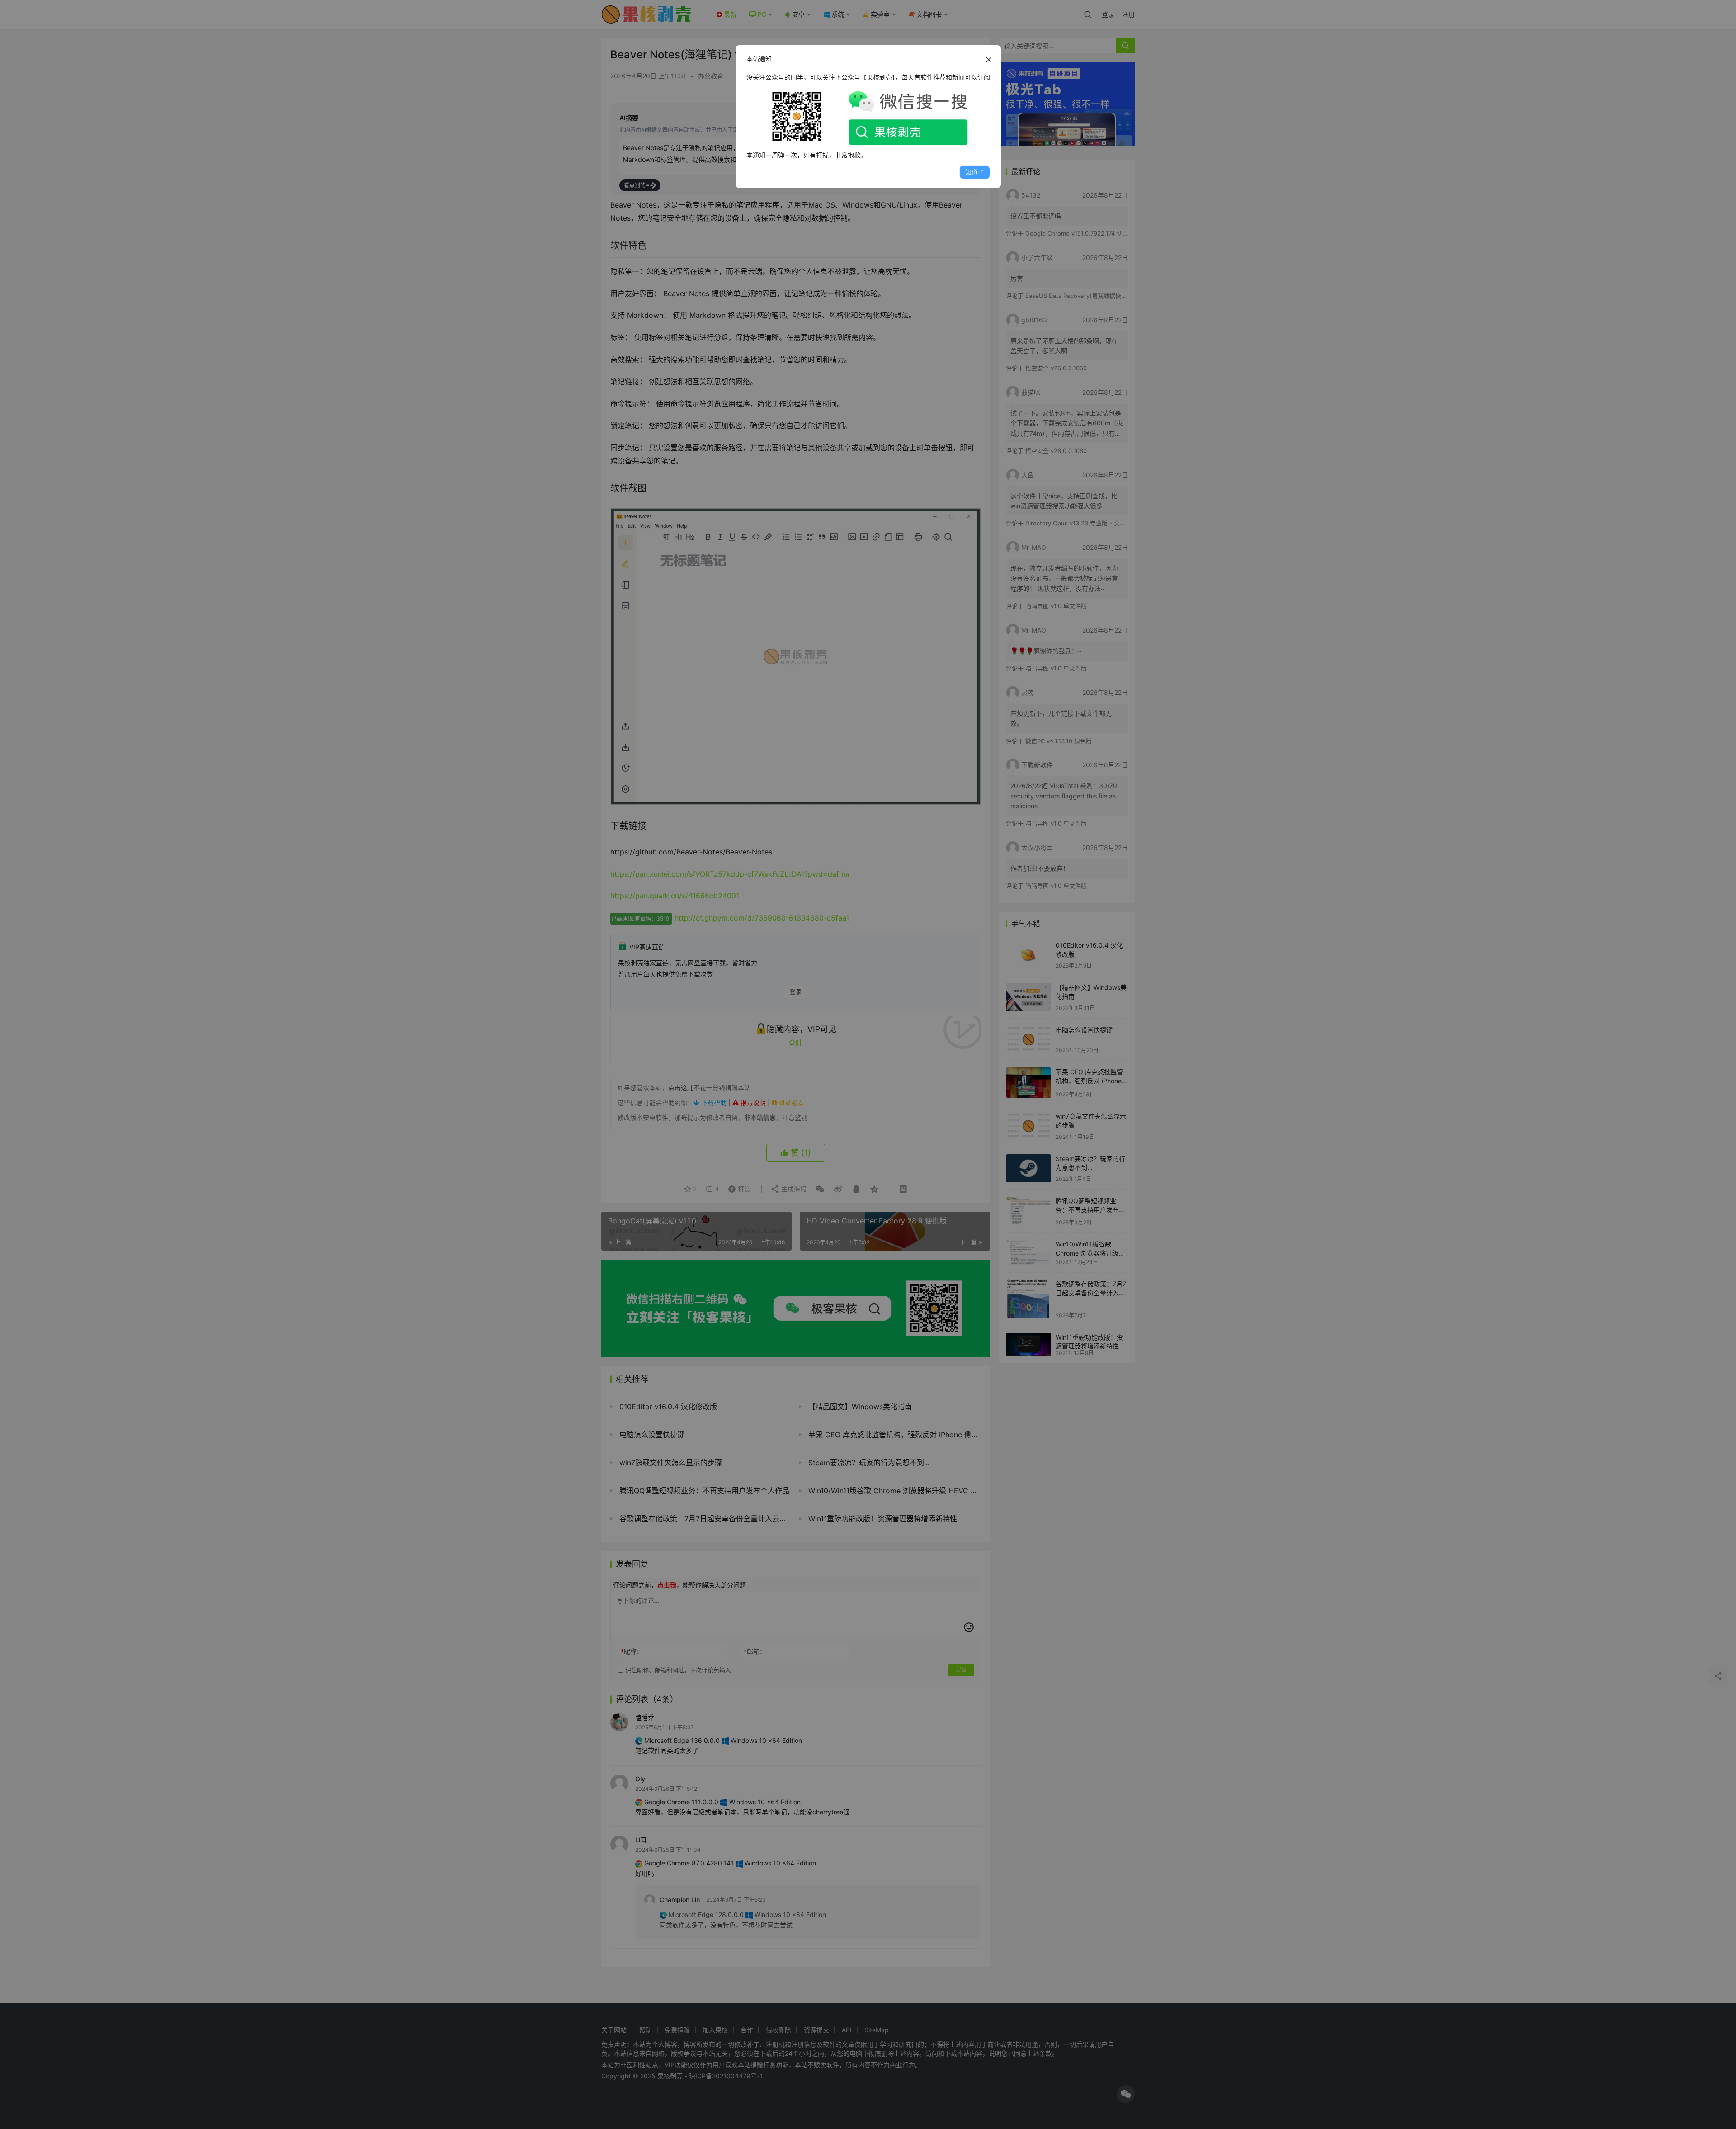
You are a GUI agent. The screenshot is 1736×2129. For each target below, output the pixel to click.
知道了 (975, 172)
